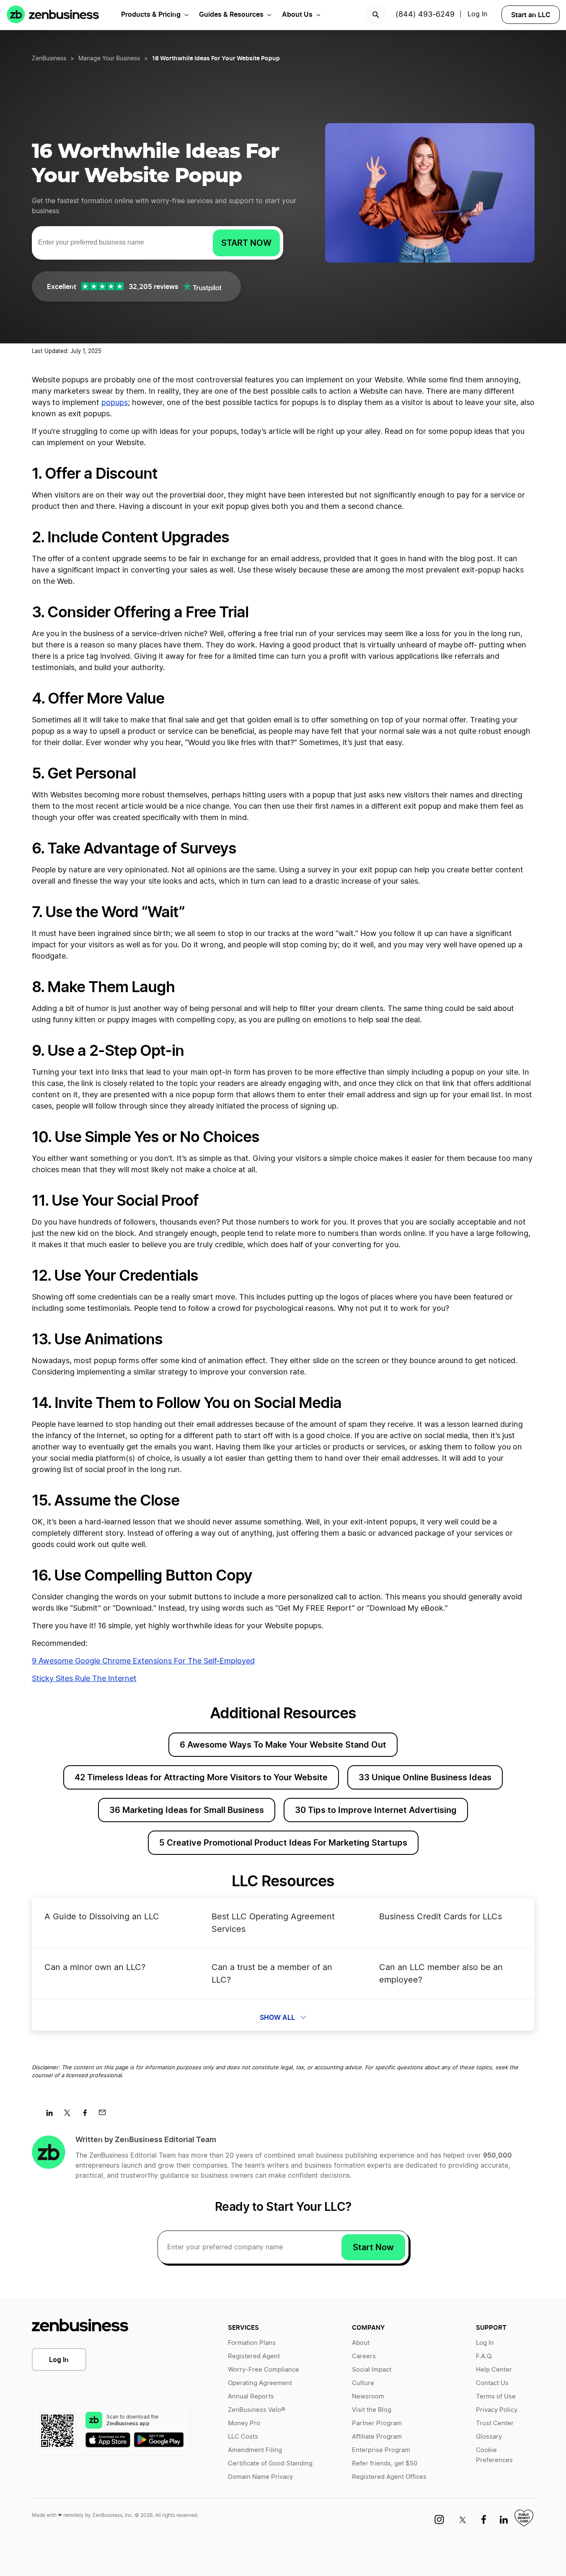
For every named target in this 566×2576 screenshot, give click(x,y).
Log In (477, 14)
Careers (364, 2356)
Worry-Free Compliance (264, 2370)
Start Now (373, 2247)
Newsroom (368, 2397)
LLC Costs (243, 2437)
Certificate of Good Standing (270, 2464)
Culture (363, 2383)
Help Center (494, 2370)
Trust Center (495, 2423)
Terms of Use (496, 2397)
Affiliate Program (377, 2437)
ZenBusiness (49, 59)
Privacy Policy (497, 2410)
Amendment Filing (255, 2450)
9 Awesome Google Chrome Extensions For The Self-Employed (143, 1661)
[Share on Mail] (105, 2115)
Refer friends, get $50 (385, 2464)
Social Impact (372, 2370)
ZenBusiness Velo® (257, 2410)
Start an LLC (531, 15)
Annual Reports (251, 2397)
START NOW (246, 243)
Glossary (489, 2437)
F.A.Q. (484, 2356)
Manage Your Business (109, 59)
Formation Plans (252, 2343)
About (361, 2343)
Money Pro (244, 2423)
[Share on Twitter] (70, 2115)
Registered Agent (254, 2356)
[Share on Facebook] (88, 2115)
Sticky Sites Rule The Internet (84, 1679)
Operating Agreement (260, 2383)
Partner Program (377, 2423)
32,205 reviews (154, 286)
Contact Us (492, 2383)
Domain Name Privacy (260, 2477)
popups (115, 403)
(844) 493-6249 (425, 15)
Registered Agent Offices (389, 2477)
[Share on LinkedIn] (53, 2115)
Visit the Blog (372, 2410)
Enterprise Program (381, 2450)
